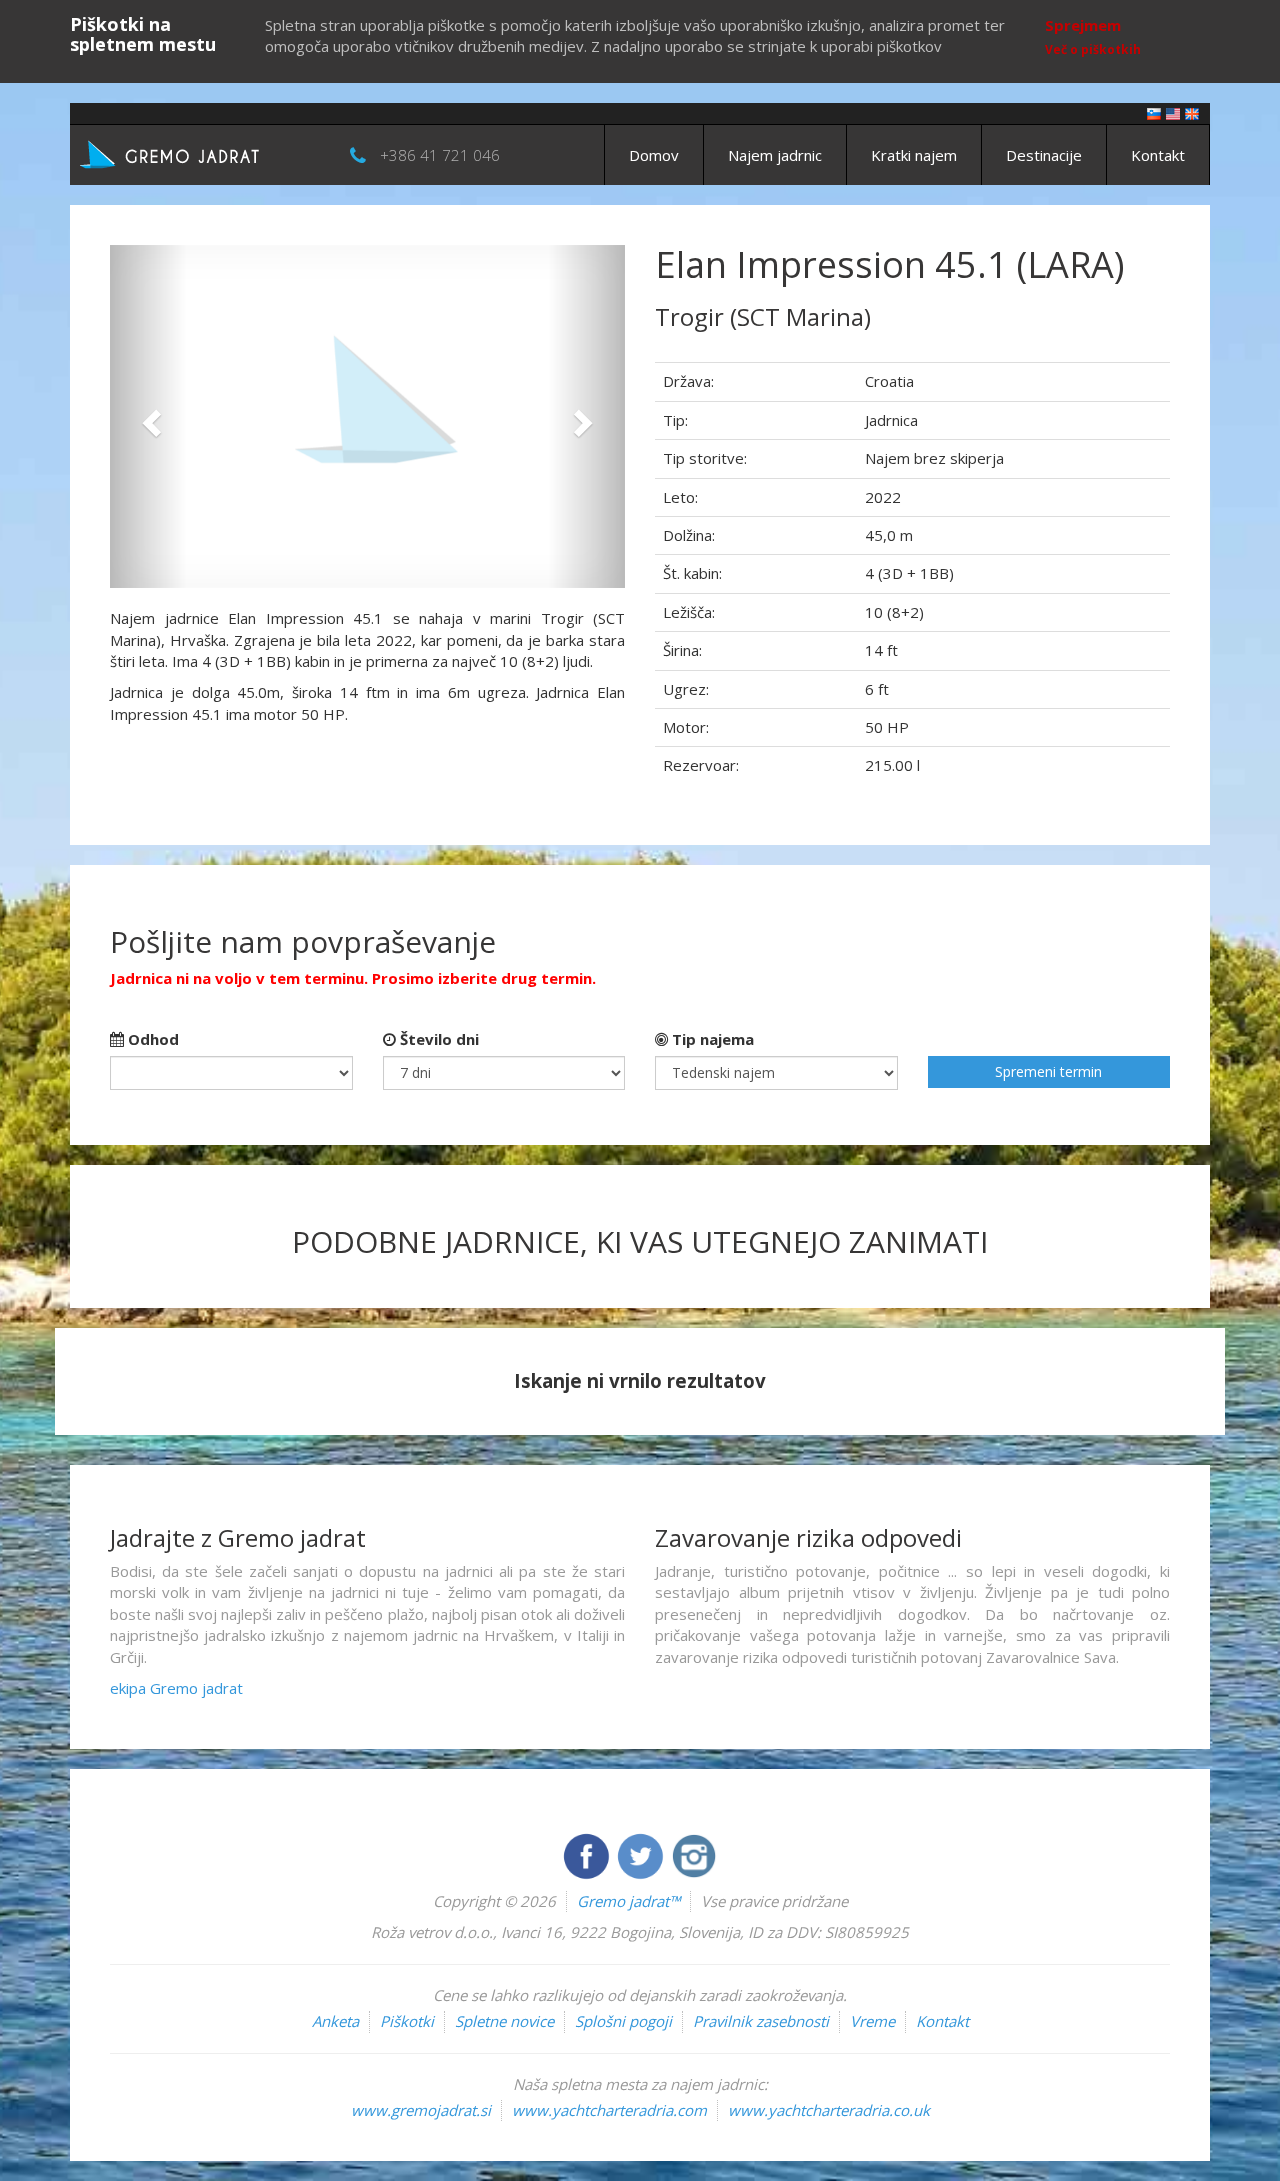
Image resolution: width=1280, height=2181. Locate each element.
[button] (148, 416)
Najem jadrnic (775, 155)
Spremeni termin (1048, 1071)
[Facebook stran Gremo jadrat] (588, 1854)
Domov (654, 155)
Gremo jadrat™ (628, 1901)
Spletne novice (504, 2021)
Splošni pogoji (623, 2021)
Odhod (151, 1039)
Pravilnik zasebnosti (761, 2021)
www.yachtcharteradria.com (609, 2110)
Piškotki (407, 2021)
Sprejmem (1083, 25)
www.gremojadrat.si (421, 2110)
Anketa (335, 2021)
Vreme (872, 2021)
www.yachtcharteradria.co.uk (829, 2110)
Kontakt (1158, 155)
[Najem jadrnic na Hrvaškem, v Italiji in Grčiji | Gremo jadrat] (200, 153)
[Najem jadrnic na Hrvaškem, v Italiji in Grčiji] (1154, 112)
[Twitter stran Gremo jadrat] (642, 1854)
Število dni (437, 1039)
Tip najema (711, 1039)
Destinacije (1044, 155)
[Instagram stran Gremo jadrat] (694, 1854)
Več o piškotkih (1093, 49)
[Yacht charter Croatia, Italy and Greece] (1173, 112)
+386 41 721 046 (440, 155)
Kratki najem (914, 155)
